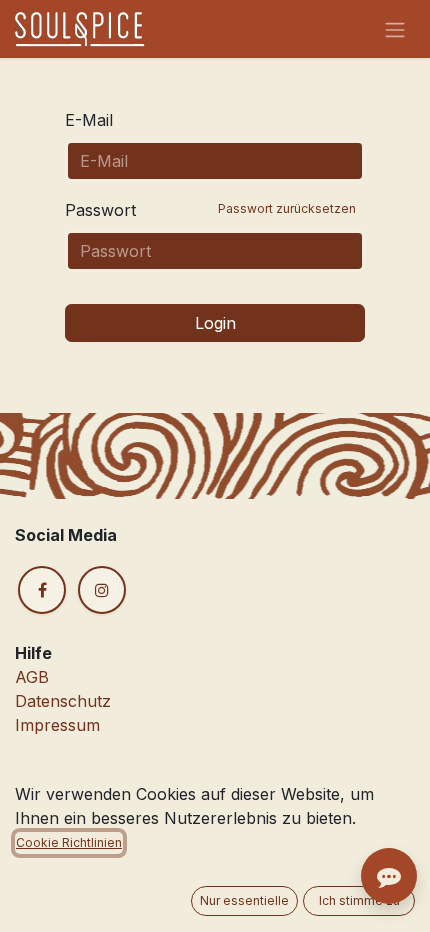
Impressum (57, 725)
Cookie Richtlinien (69, 842)
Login (215, 323)
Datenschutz (63, 701)
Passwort (210, 210)
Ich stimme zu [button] (359, 900)
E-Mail (89, 120)
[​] (42, 590)
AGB (32, 677)
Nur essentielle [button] (244, 900)
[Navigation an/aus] (395, 29)
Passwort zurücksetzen (287, 208)
